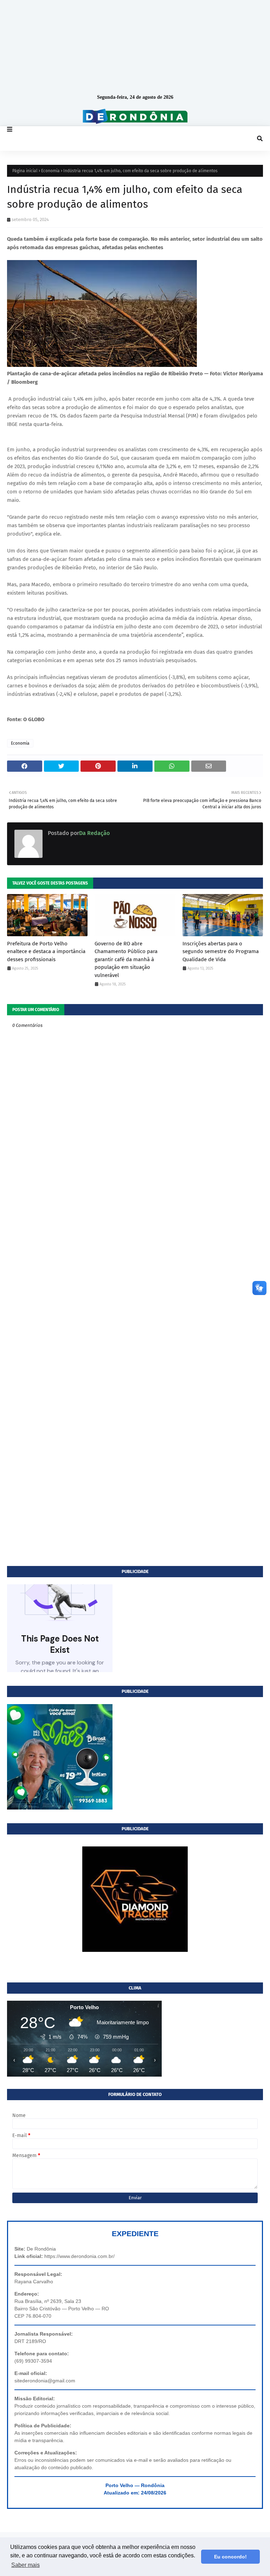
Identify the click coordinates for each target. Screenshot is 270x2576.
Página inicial (25, 171)
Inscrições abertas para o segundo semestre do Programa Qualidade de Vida (221, 952)
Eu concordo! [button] (230, 2557)
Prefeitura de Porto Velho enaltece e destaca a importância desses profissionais (46, 952)
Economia (50, 171)
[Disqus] (135, 1289)
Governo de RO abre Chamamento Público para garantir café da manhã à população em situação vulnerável (126, 959)
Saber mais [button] (25, 2565)
